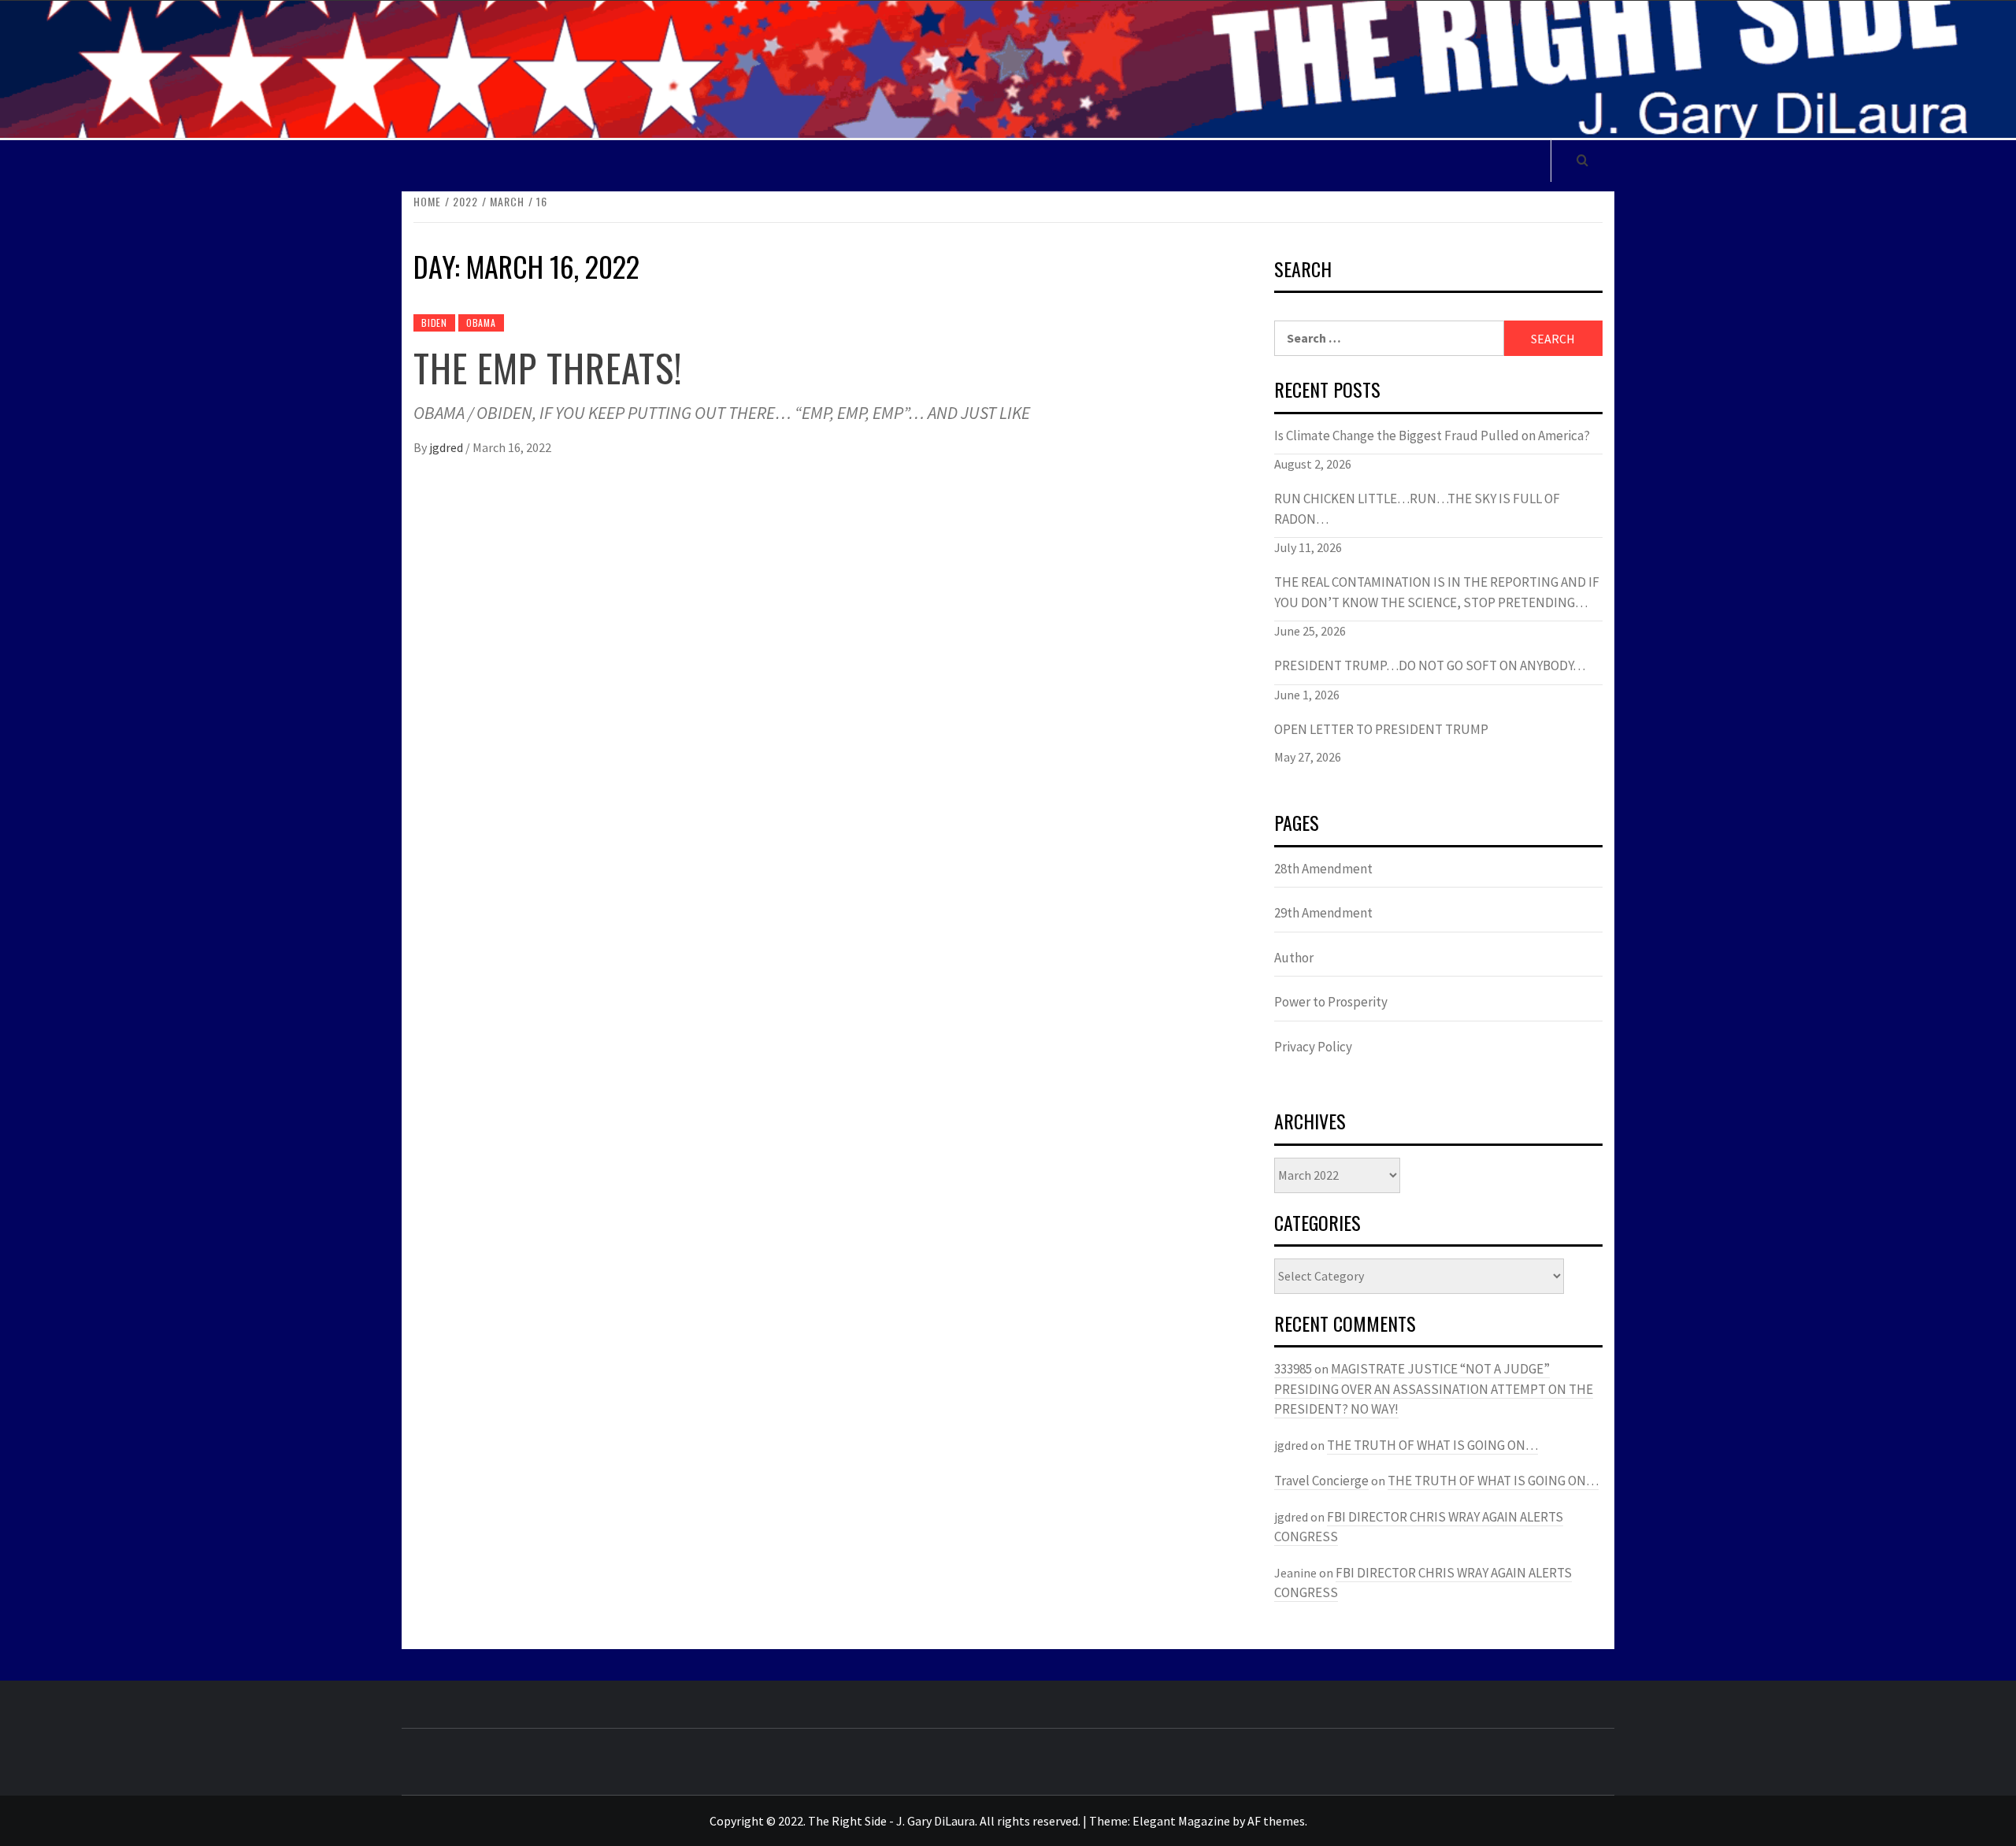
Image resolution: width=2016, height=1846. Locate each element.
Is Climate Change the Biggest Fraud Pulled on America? (1432, 436)
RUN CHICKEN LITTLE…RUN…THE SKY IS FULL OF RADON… (1417, 509)
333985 (1293, 1369)
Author (1294, 958)
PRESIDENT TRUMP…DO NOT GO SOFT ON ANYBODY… (1430, 665)
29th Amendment (1323, 913)
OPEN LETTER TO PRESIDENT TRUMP (1381, 729)
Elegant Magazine (1181, 1821)
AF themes (1276, 1821)
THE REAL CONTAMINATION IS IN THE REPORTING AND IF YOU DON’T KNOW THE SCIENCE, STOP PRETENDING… (1437, 592)
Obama (481, 322)
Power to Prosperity (1331, 1002)
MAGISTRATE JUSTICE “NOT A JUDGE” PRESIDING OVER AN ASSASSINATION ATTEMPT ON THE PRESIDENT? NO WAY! (1434, 1389)
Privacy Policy (1313, 1047)
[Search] (1582, 160)
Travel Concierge (1321, 1481)
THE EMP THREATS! (548, 367)
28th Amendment (1323, 869)
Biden (434, 322)
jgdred (447, 447)
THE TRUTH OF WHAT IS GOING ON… (1432, 1445)
